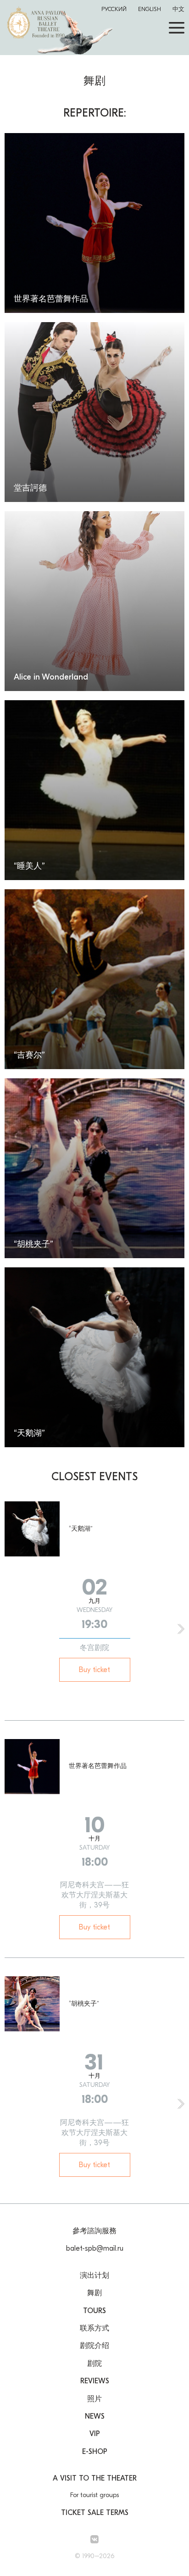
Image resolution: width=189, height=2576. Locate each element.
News (95, 2416)
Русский (114, 9)
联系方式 (94, 2328)
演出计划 (94, 2275)
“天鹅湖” (81, 1529)
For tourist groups (94, 2495)
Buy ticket (94, 1670)
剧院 (94, 2364)
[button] (181, 1629)
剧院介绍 (94, 2346)
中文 (178, 9)
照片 (94, 2399)
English (150, 9)
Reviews (95, 2381)
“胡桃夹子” (84, 2004)
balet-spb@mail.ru (95, 2248)
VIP (95, 2434)
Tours (94, 2311)
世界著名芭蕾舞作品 (98, 1766)
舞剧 (94, 2293)
